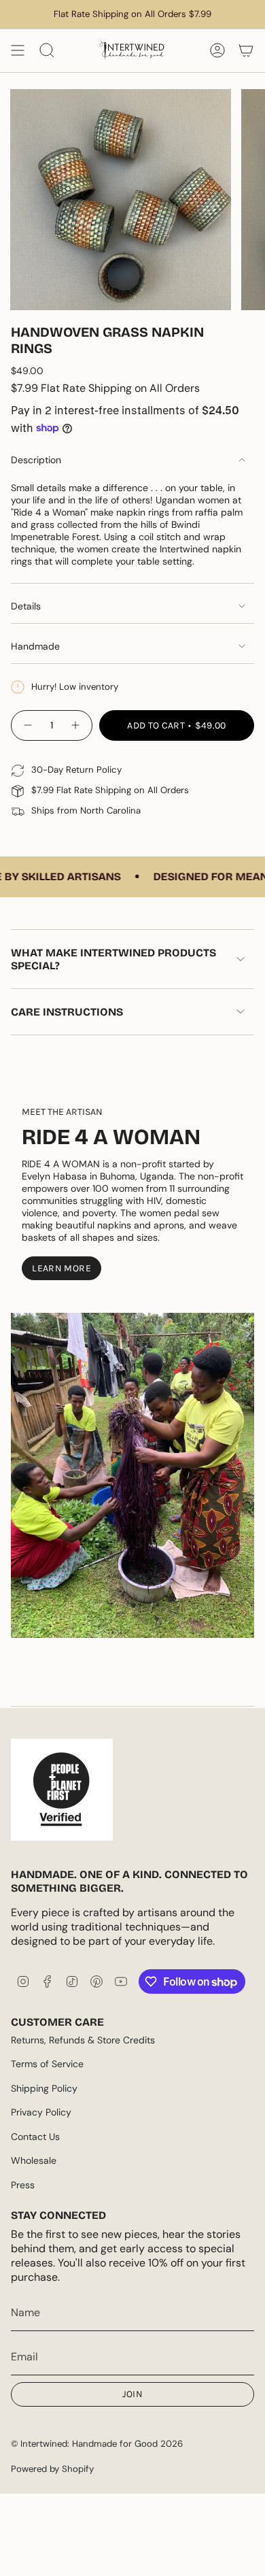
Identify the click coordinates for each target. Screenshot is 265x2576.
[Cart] (246, 50)
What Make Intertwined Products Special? (113, 959)
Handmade (35, 646)
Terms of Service (47, 2064)
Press (23, 2185)
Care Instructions (67, 1012)
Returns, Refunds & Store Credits (83, 2040)
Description (36, 460)
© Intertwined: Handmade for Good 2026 (97, 2444)
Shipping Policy (44, 2088)
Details (26, 606)
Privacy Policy (41, 2112)
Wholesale (34, 2160)
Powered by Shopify (52, 2469)
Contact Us (35, 2137)
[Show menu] (18, 50)
